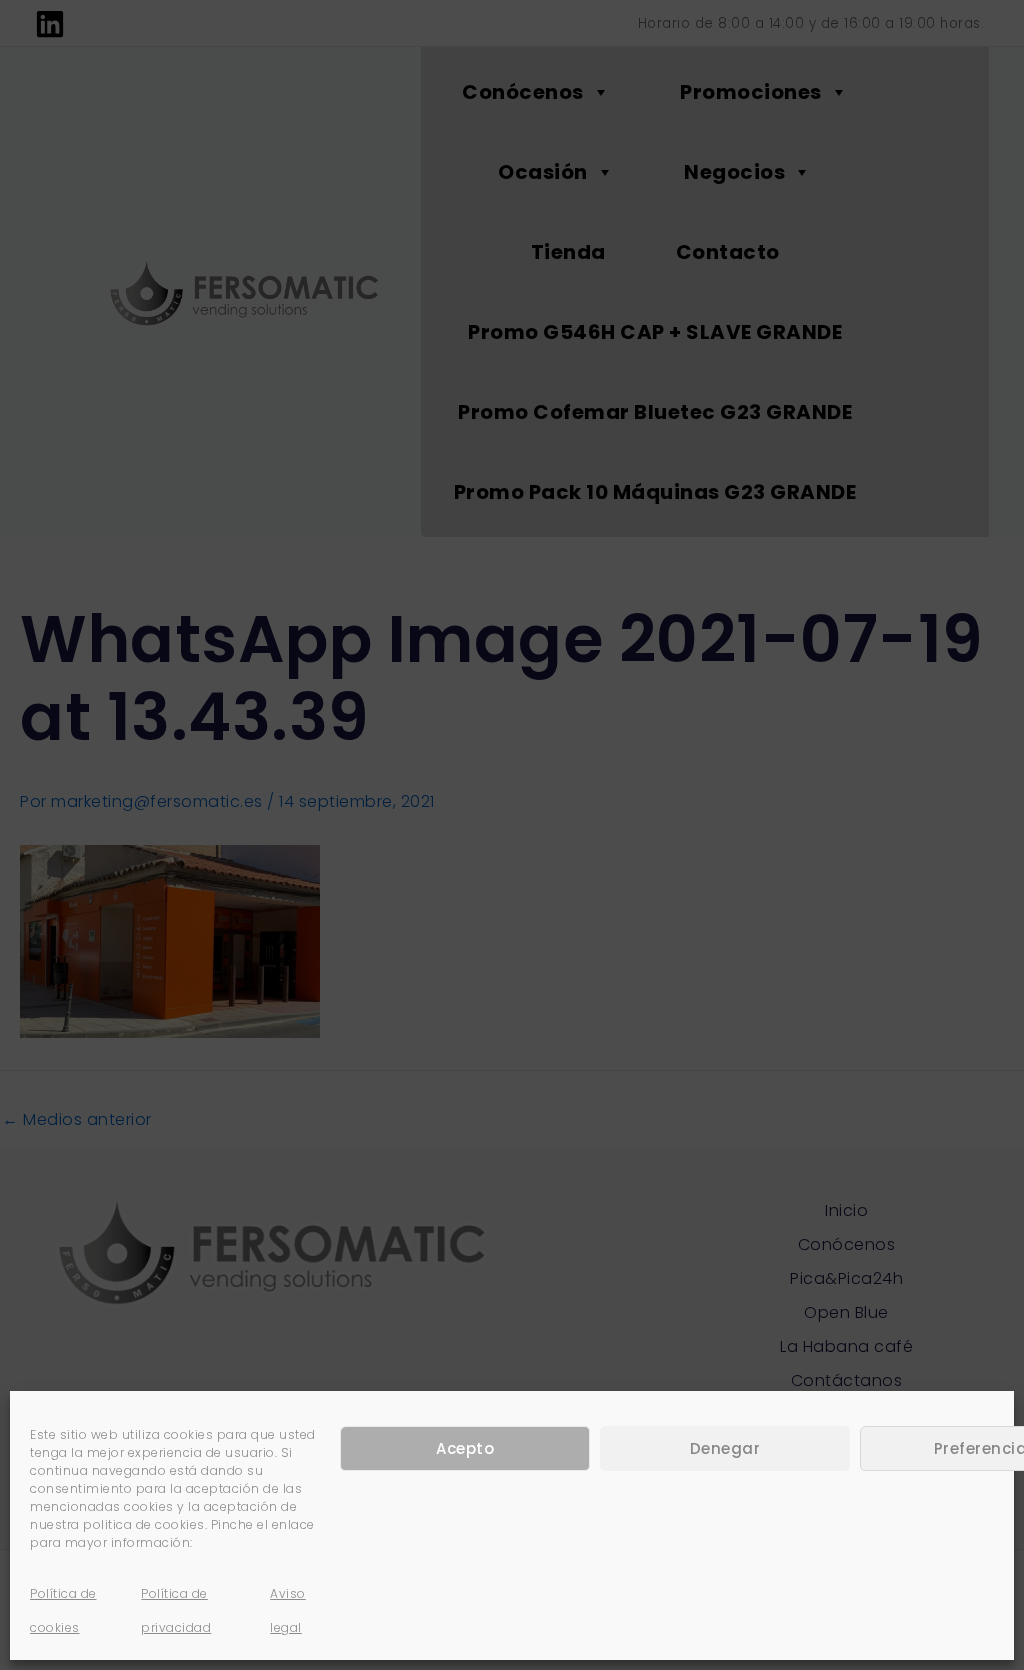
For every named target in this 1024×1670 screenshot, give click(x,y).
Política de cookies (63, 1610)
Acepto (465, 1448)
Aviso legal (288, 1610)
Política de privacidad (176, 1610)
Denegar (725, 1448)
